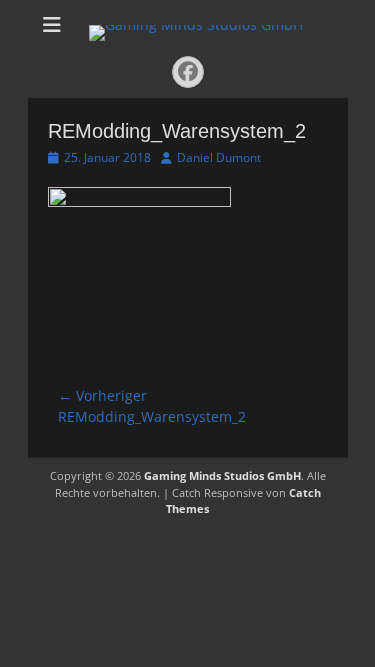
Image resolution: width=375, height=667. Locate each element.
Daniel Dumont (219, 157)
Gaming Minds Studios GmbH (222, 475)
